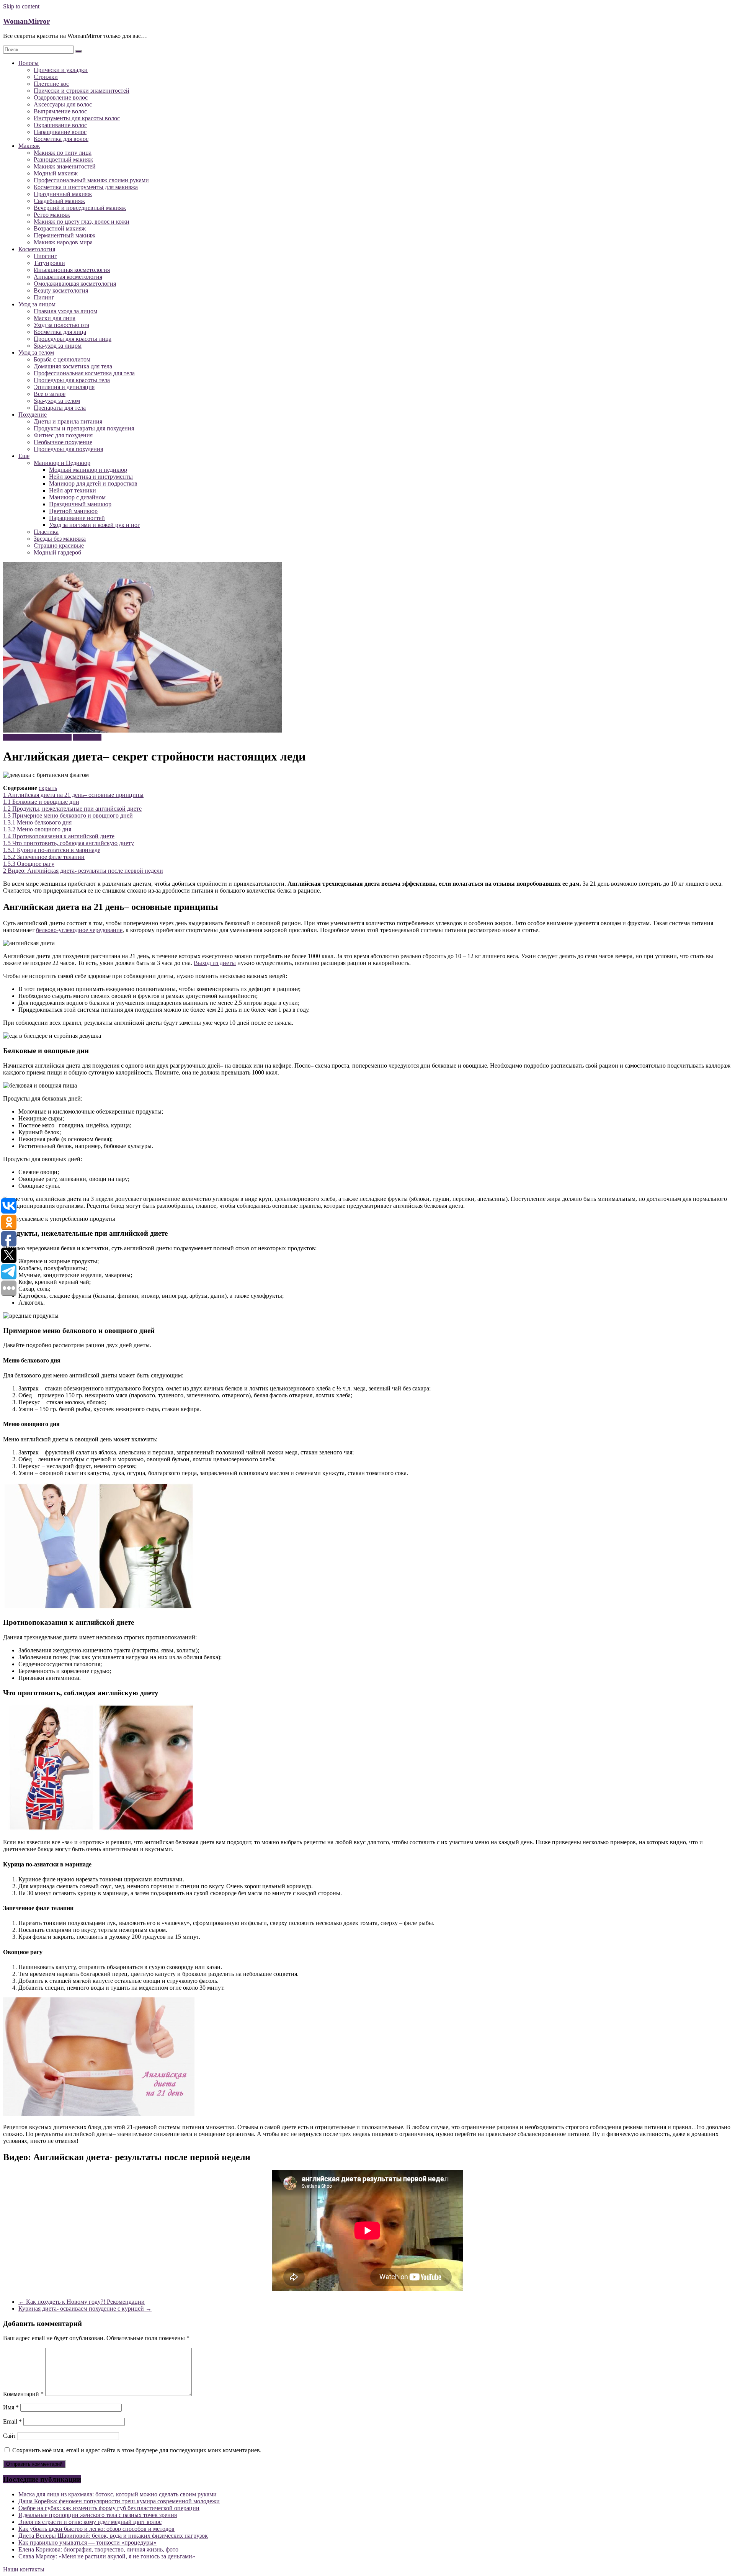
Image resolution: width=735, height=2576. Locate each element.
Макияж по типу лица (63, 153)
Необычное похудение (63, 442)
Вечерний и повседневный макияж (80, 208)
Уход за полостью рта (61, 325)
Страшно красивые (59, 545)
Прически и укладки (61, 70)
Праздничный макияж (63, 194)
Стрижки (46, 77)
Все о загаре (50, 394)
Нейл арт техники (73, 490)
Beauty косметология (61, 290)
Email (12, 2421)
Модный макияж (56, 173)
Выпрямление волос (60, 111)
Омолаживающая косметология (75, 284)
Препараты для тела (60, 408)
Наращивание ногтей (77, 518)
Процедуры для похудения (68, 449)
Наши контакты (24, 2569)
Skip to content (21, 6)
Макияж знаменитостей (65, 166)
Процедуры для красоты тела (72, 380)
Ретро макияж (52, 215)
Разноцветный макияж (63, 159)
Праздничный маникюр (80, 504)
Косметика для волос (61, 139)
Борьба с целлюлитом (62, 359)
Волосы (29, 63)
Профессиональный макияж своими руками (91, 180)
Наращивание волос (60, 132)
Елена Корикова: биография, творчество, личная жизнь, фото (98, 2549)
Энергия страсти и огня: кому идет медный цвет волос (90, 2522)
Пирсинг (45, 256)
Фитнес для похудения (63, 435)
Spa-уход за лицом (58, 346)
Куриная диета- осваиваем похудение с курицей (85, 2309)
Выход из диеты (215, 963)
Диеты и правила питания (68, 421)
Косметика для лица (60, 332)
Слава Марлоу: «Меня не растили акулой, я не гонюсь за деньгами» (107, 2556)
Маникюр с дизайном (77, 497)
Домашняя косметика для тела (73, 366)
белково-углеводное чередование (79, 930)
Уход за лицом (37, 304)
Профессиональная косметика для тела (84, 373)
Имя (11, 2407)
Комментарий (23, 2394)
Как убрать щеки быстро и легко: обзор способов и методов (96, 2529)
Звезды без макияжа (60, 539)
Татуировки (49, 263)
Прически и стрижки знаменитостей (82, 91)
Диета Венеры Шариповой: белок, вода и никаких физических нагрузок (113, 2536)
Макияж (29, 146)
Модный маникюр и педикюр (88, 470)
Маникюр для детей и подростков (93, 483)
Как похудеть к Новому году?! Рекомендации (82, 2302)
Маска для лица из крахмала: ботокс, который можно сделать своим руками (118, 2494)
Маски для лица (55, 318)
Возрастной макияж (60, 228)
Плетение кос (51, 84)
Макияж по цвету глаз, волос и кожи (82, 222)
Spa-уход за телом (57, 401)
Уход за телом (36, 352)
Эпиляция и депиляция (64, 387)
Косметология (37, 249)
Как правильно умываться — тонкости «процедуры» (87, 2542)
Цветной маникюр (73, 511)
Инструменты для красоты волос (77, 118)
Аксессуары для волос (63, 104)
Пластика (46, 532)
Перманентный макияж (65, 235)
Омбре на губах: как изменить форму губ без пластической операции (109, 2508)
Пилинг (44, 297)
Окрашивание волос (60, 125)
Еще (24, 456)
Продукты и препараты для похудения (84, 428)
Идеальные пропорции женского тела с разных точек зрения (98, 2515)
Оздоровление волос (61, 97)
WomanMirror (26, 21)
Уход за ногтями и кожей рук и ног (95, 525)
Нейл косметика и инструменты (91, 477)
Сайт (10, 2436)
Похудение (33, 415)
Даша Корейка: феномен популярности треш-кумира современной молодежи (119, 2501)
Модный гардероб (57, 552)
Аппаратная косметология (68, 277)
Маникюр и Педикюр (62, 463)
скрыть (48, 788)
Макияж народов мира (63, 242)
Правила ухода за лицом (65, 311)
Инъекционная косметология (72, 270)
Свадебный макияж (59, 201)
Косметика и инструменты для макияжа (86, 187)
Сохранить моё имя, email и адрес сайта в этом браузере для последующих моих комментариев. (137, 2450)
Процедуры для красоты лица (73, 339)
